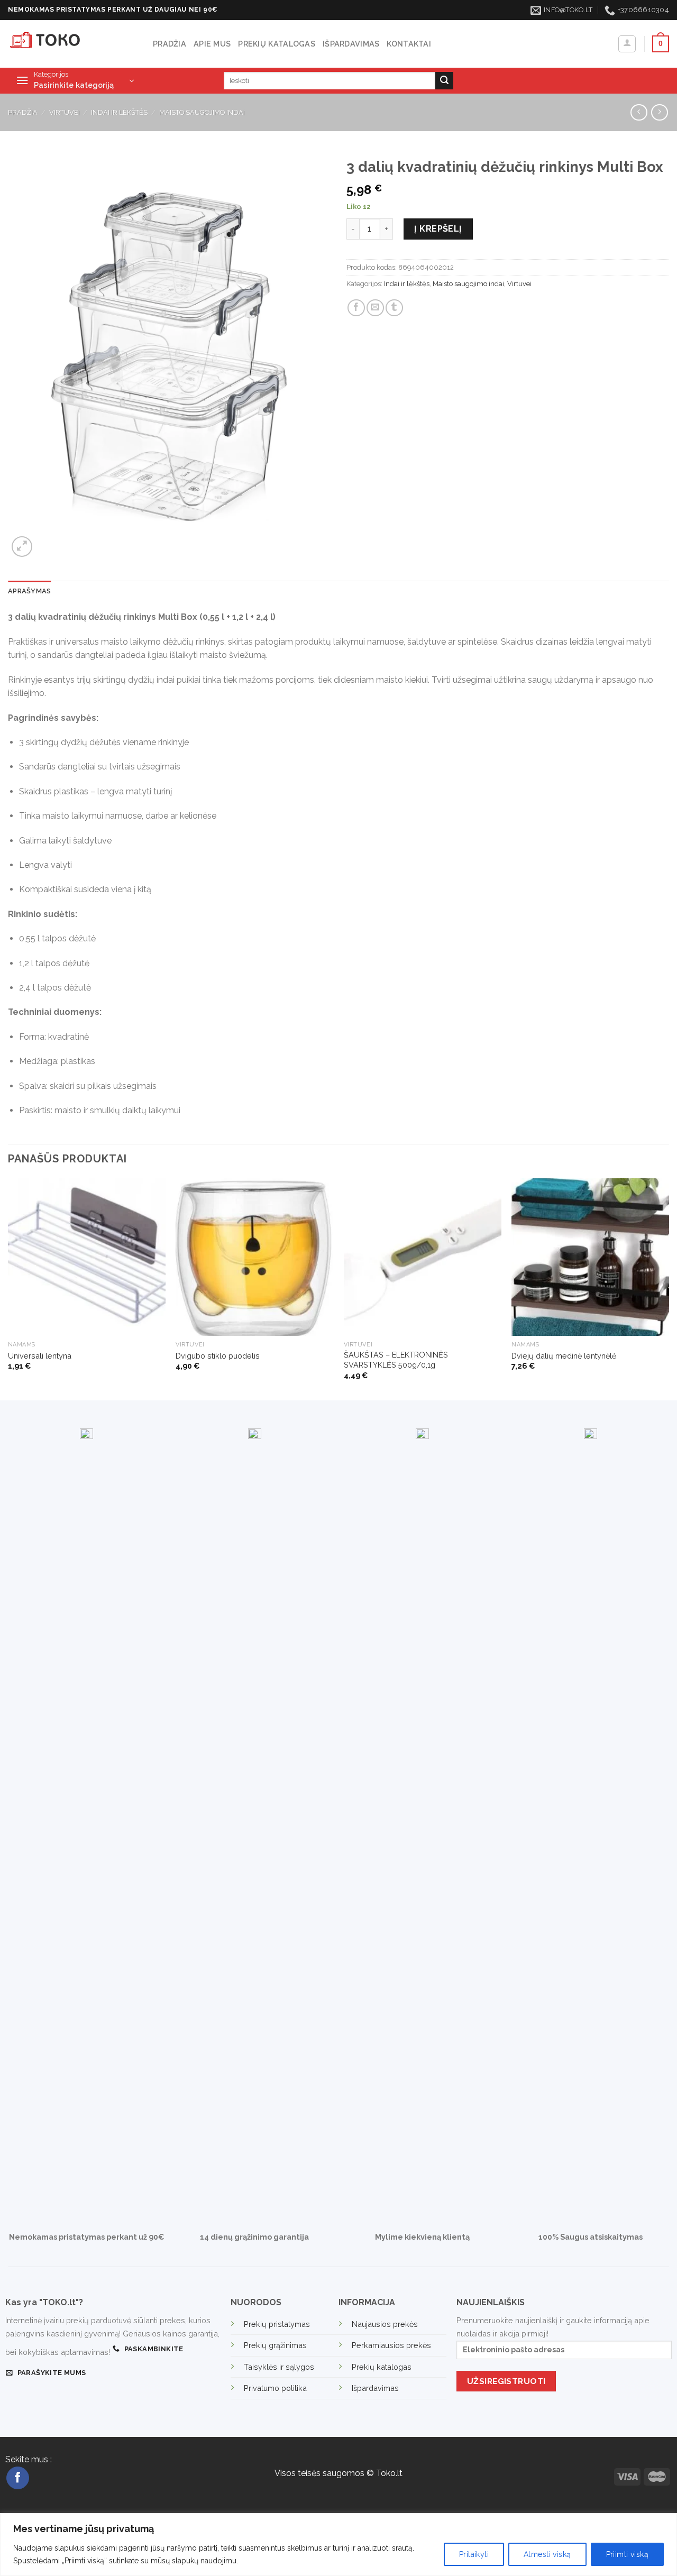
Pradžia (170, 44)
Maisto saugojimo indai (202, 112)
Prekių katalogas (277, 44)
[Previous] (8, 1288)
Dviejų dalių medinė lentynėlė (564, 1356)
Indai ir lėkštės (119, 112)
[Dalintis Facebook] (356, 308)
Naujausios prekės (385, 2324)
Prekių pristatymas (277, 2324)
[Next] (669, 1288)
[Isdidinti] (22, 547)
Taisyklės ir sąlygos (279, 2367)
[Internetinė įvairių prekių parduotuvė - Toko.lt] (72, 44)
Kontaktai (409, 44)
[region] (338, 2545)
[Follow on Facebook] (18, 2478)
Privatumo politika (275, 2388)
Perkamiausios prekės (391, 2345)
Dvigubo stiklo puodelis (218, 1356)
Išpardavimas (351, 44)
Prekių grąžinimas (275, 2345)
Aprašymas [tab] (29, 591)
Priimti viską (627, 2554)
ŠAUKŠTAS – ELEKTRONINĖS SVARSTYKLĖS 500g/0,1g (396, 1360)
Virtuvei (65, 112)
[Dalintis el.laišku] (375, 308)
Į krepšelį (438, 229)
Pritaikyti (474, 2554)
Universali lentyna (40, 1356)
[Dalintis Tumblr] (394, 308)
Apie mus (212, 44)
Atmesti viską (547, 2554)
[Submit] (444, 81)
